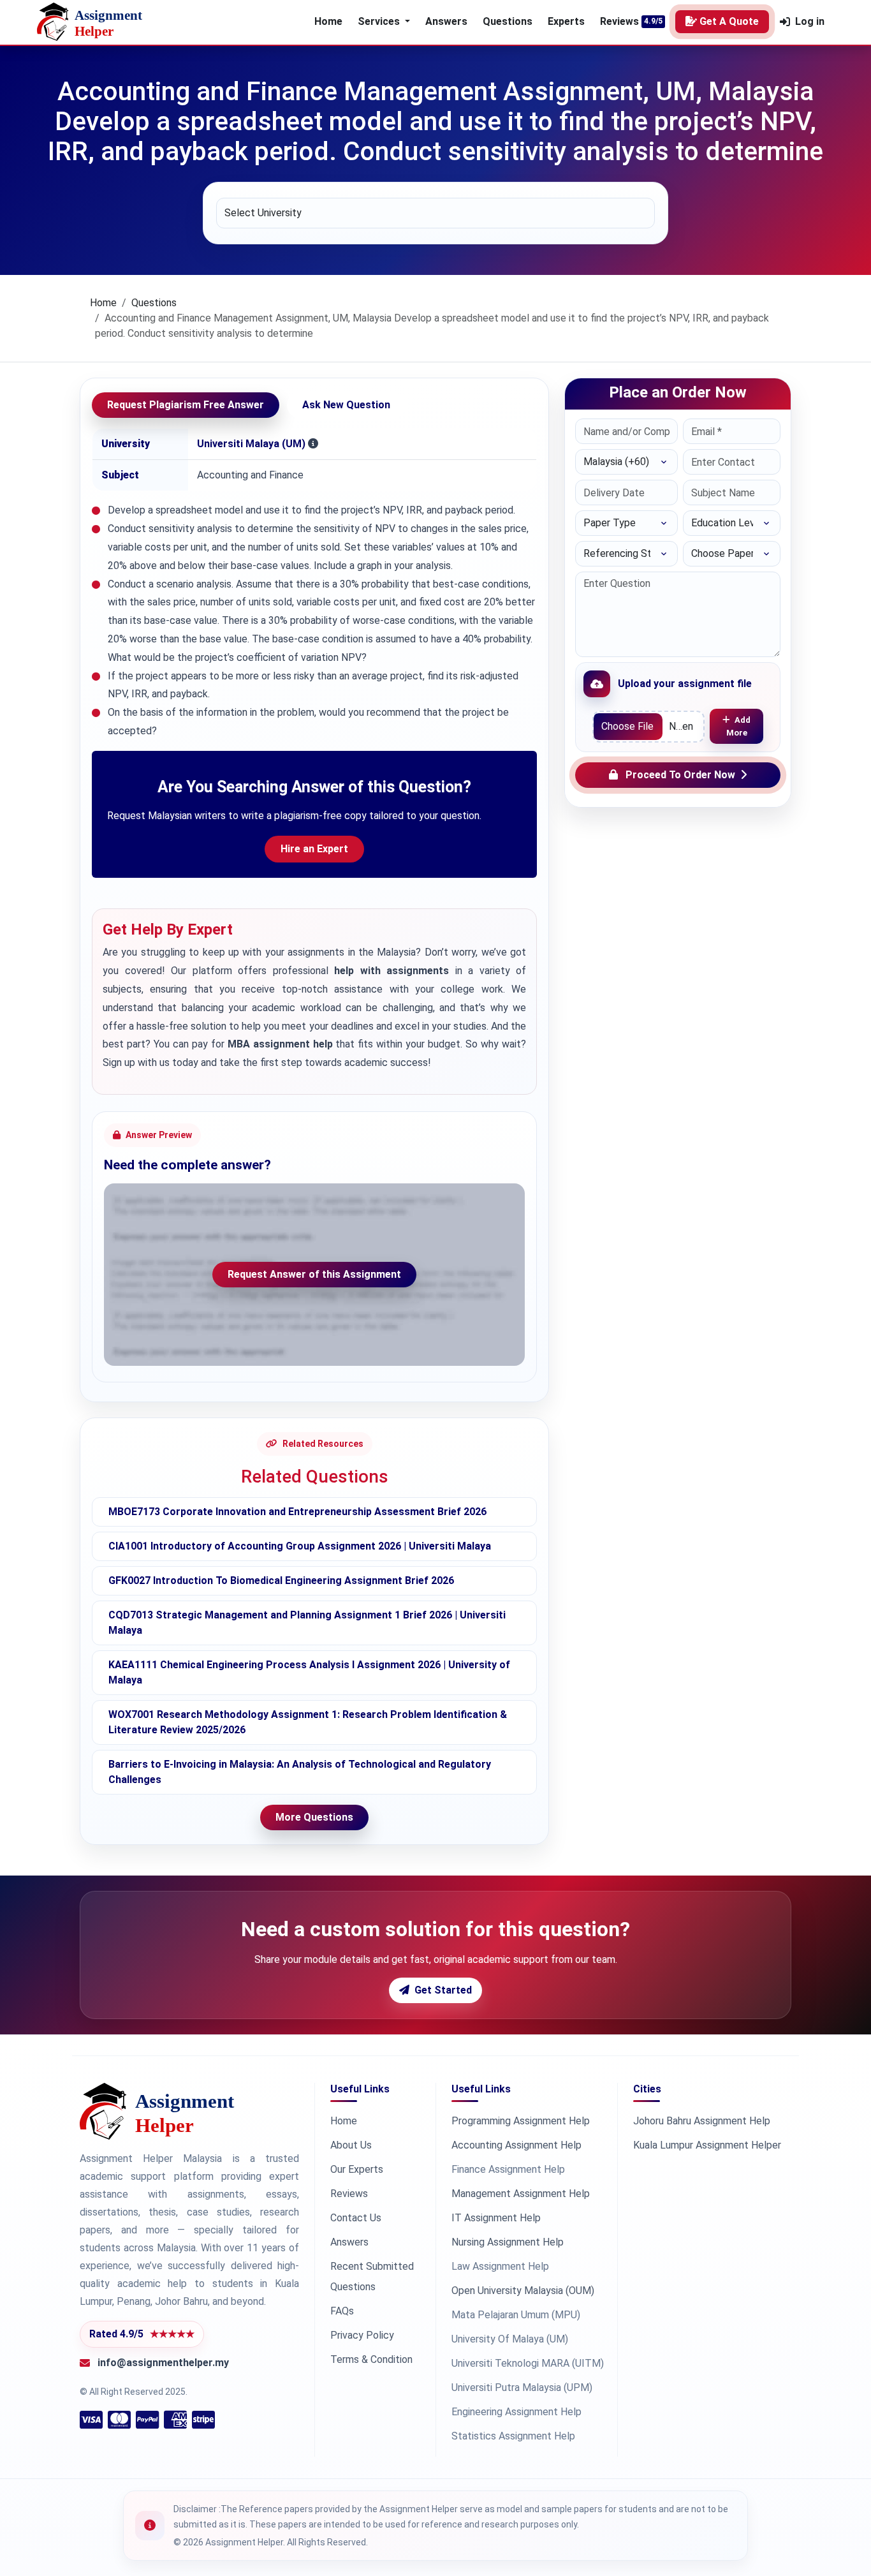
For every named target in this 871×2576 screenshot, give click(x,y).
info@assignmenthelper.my (163, 2363)
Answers (446, 21)
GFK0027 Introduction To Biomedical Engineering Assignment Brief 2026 (281, 1580)
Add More (739, 726)
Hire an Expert (314, 849)
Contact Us (356, 2218)
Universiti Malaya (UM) (251, 444)
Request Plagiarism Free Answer (186, 405)
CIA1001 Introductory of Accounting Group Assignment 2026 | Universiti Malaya (300, 1546)
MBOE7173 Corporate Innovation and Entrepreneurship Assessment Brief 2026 (297, 1512)
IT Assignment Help (496, 2218)
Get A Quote (729, 21)
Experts (566, 21)
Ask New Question (346, 405)
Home (328, 21)
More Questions (314, 1817)
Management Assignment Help (521, 2194)
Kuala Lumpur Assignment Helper (707, 2145)
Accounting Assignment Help (516, 2145)
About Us (351, 2145)
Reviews (619, 21)
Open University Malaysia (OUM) (523, 2291)
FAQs (342, 2311)
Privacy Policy (362, 2335)
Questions (508, 21)
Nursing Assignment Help (508, 2242)
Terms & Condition (371, 2359)
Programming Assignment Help (521, 2121)
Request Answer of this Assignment (314, 1274)
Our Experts (357, 2169)
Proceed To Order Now (680, 775)
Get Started (443, 1990)
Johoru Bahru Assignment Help (702, 2121)
